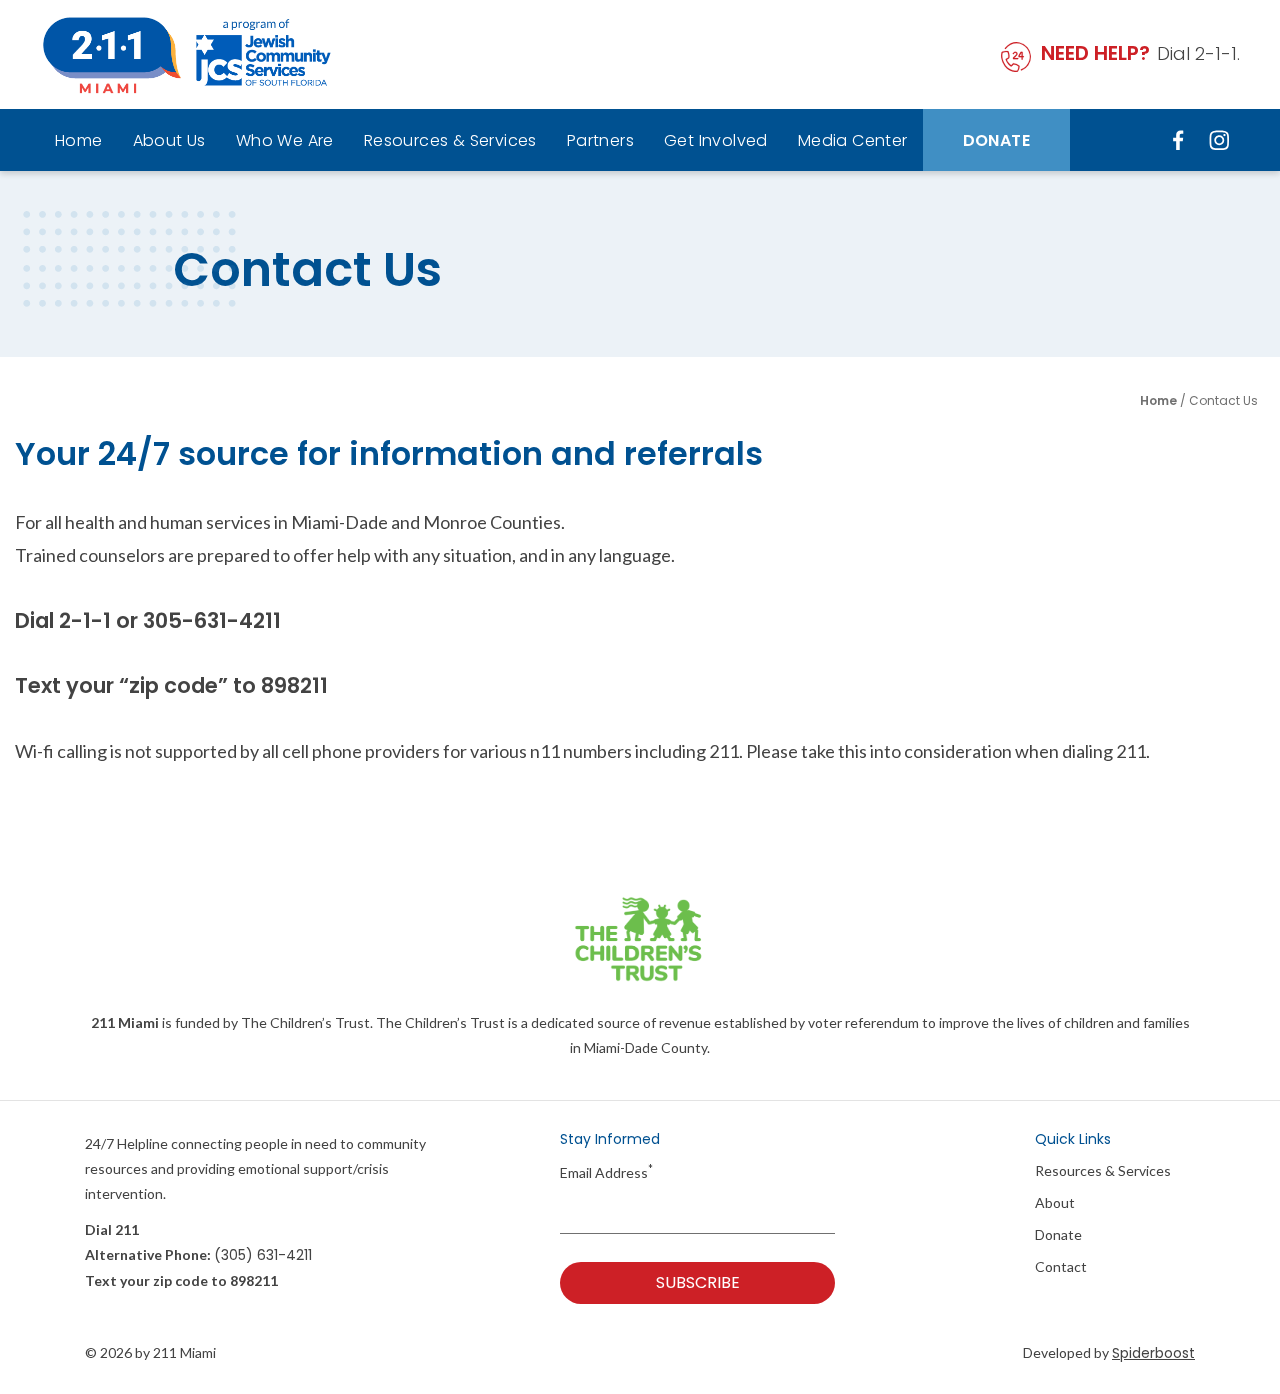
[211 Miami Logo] (187, 55)
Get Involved (716, 140)
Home (79, 140)
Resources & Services (450, 140)
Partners (600, 140)
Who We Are (285, 140)
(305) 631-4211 (263, 1255)
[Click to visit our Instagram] (1219, 139)
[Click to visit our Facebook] (1180, 139)
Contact (1061, 1267)
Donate (996, 140)
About (1055, 1203)
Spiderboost (1153, 1353)
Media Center (853, 140)
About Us (169, 140)
